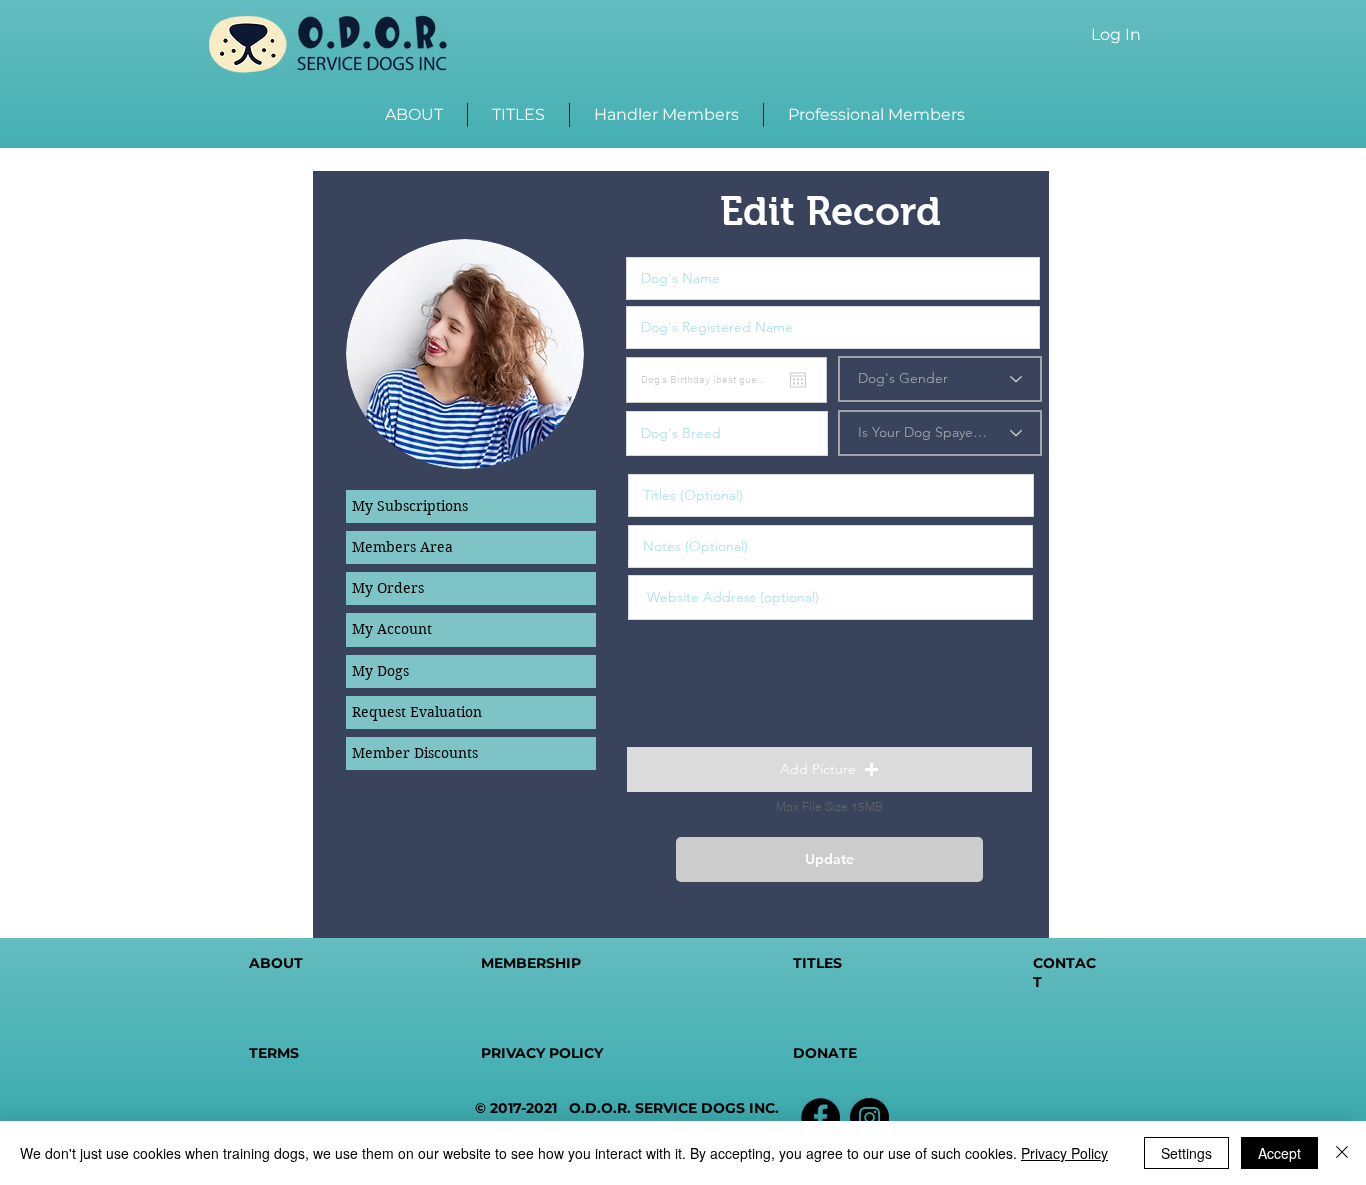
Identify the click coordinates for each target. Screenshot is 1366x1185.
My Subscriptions (410, 506)
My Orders (388, 588)
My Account (392, 629)
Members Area (402, 547)
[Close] (1342, 1153)
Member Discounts (415, 753)
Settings (1186, 1153)
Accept (1279, 1153)
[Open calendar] (798, 380)
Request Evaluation (417, 712)
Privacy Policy (1064, 1153)
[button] (829, 769)
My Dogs (380, 671)
